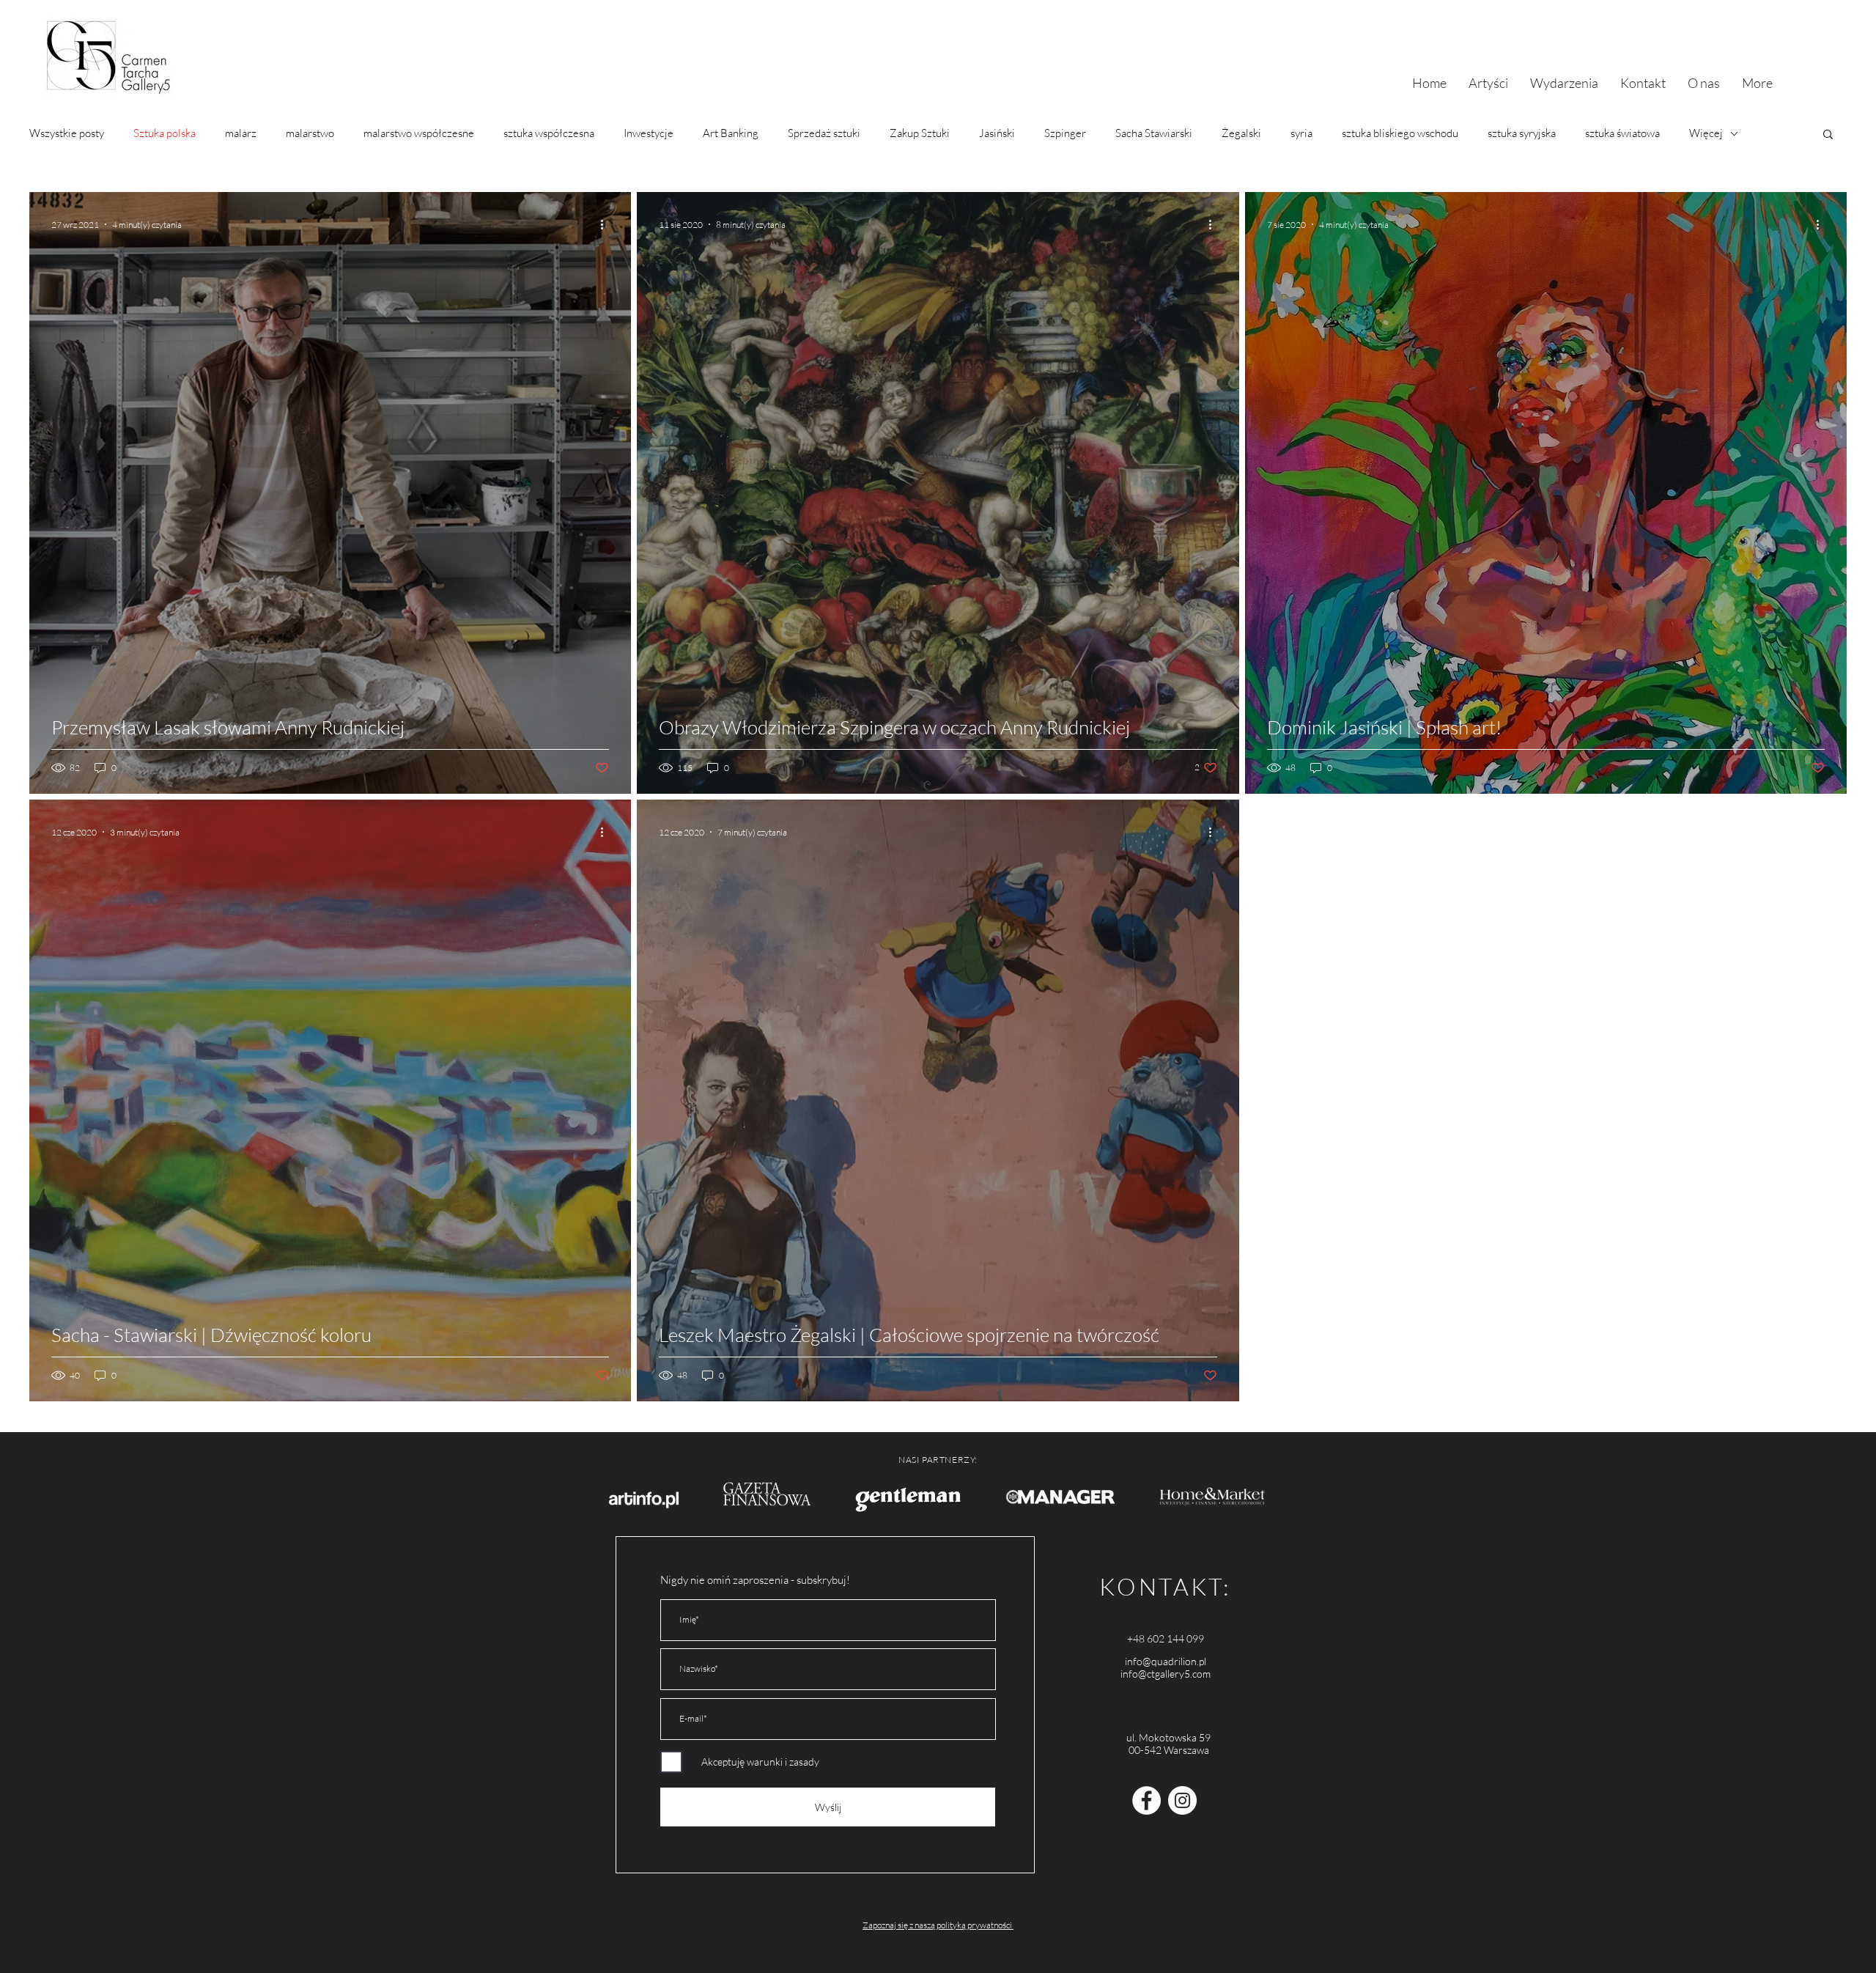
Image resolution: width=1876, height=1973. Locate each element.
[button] (1828, 135)
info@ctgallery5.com (1166, 1674)
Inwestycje (649, 133)
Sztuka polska (165, 133)
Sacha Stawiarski (1154, 133)
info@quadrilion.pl (1166, 1661)
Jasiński (997, 133)
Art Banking (731, 133)
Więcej (1706, 133)
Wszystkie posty (67, 133)
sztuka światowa (1622, 133)
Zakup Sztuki (920, 133)
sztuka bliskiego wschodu (1400, 133)
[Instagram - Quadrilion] (1182, 1800)
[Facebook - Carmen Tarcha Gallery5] (1146, 1800)
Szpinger (1065, 133)
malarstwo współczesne (419, 133)
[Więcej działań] (607, 224)
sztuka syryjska (1522, 133)
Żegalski (1241, 133)
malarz (241, 133)
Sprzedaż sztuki (824, 133)
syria (1301, 133)
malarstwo (310, 133)
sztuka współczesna (549, 133)
